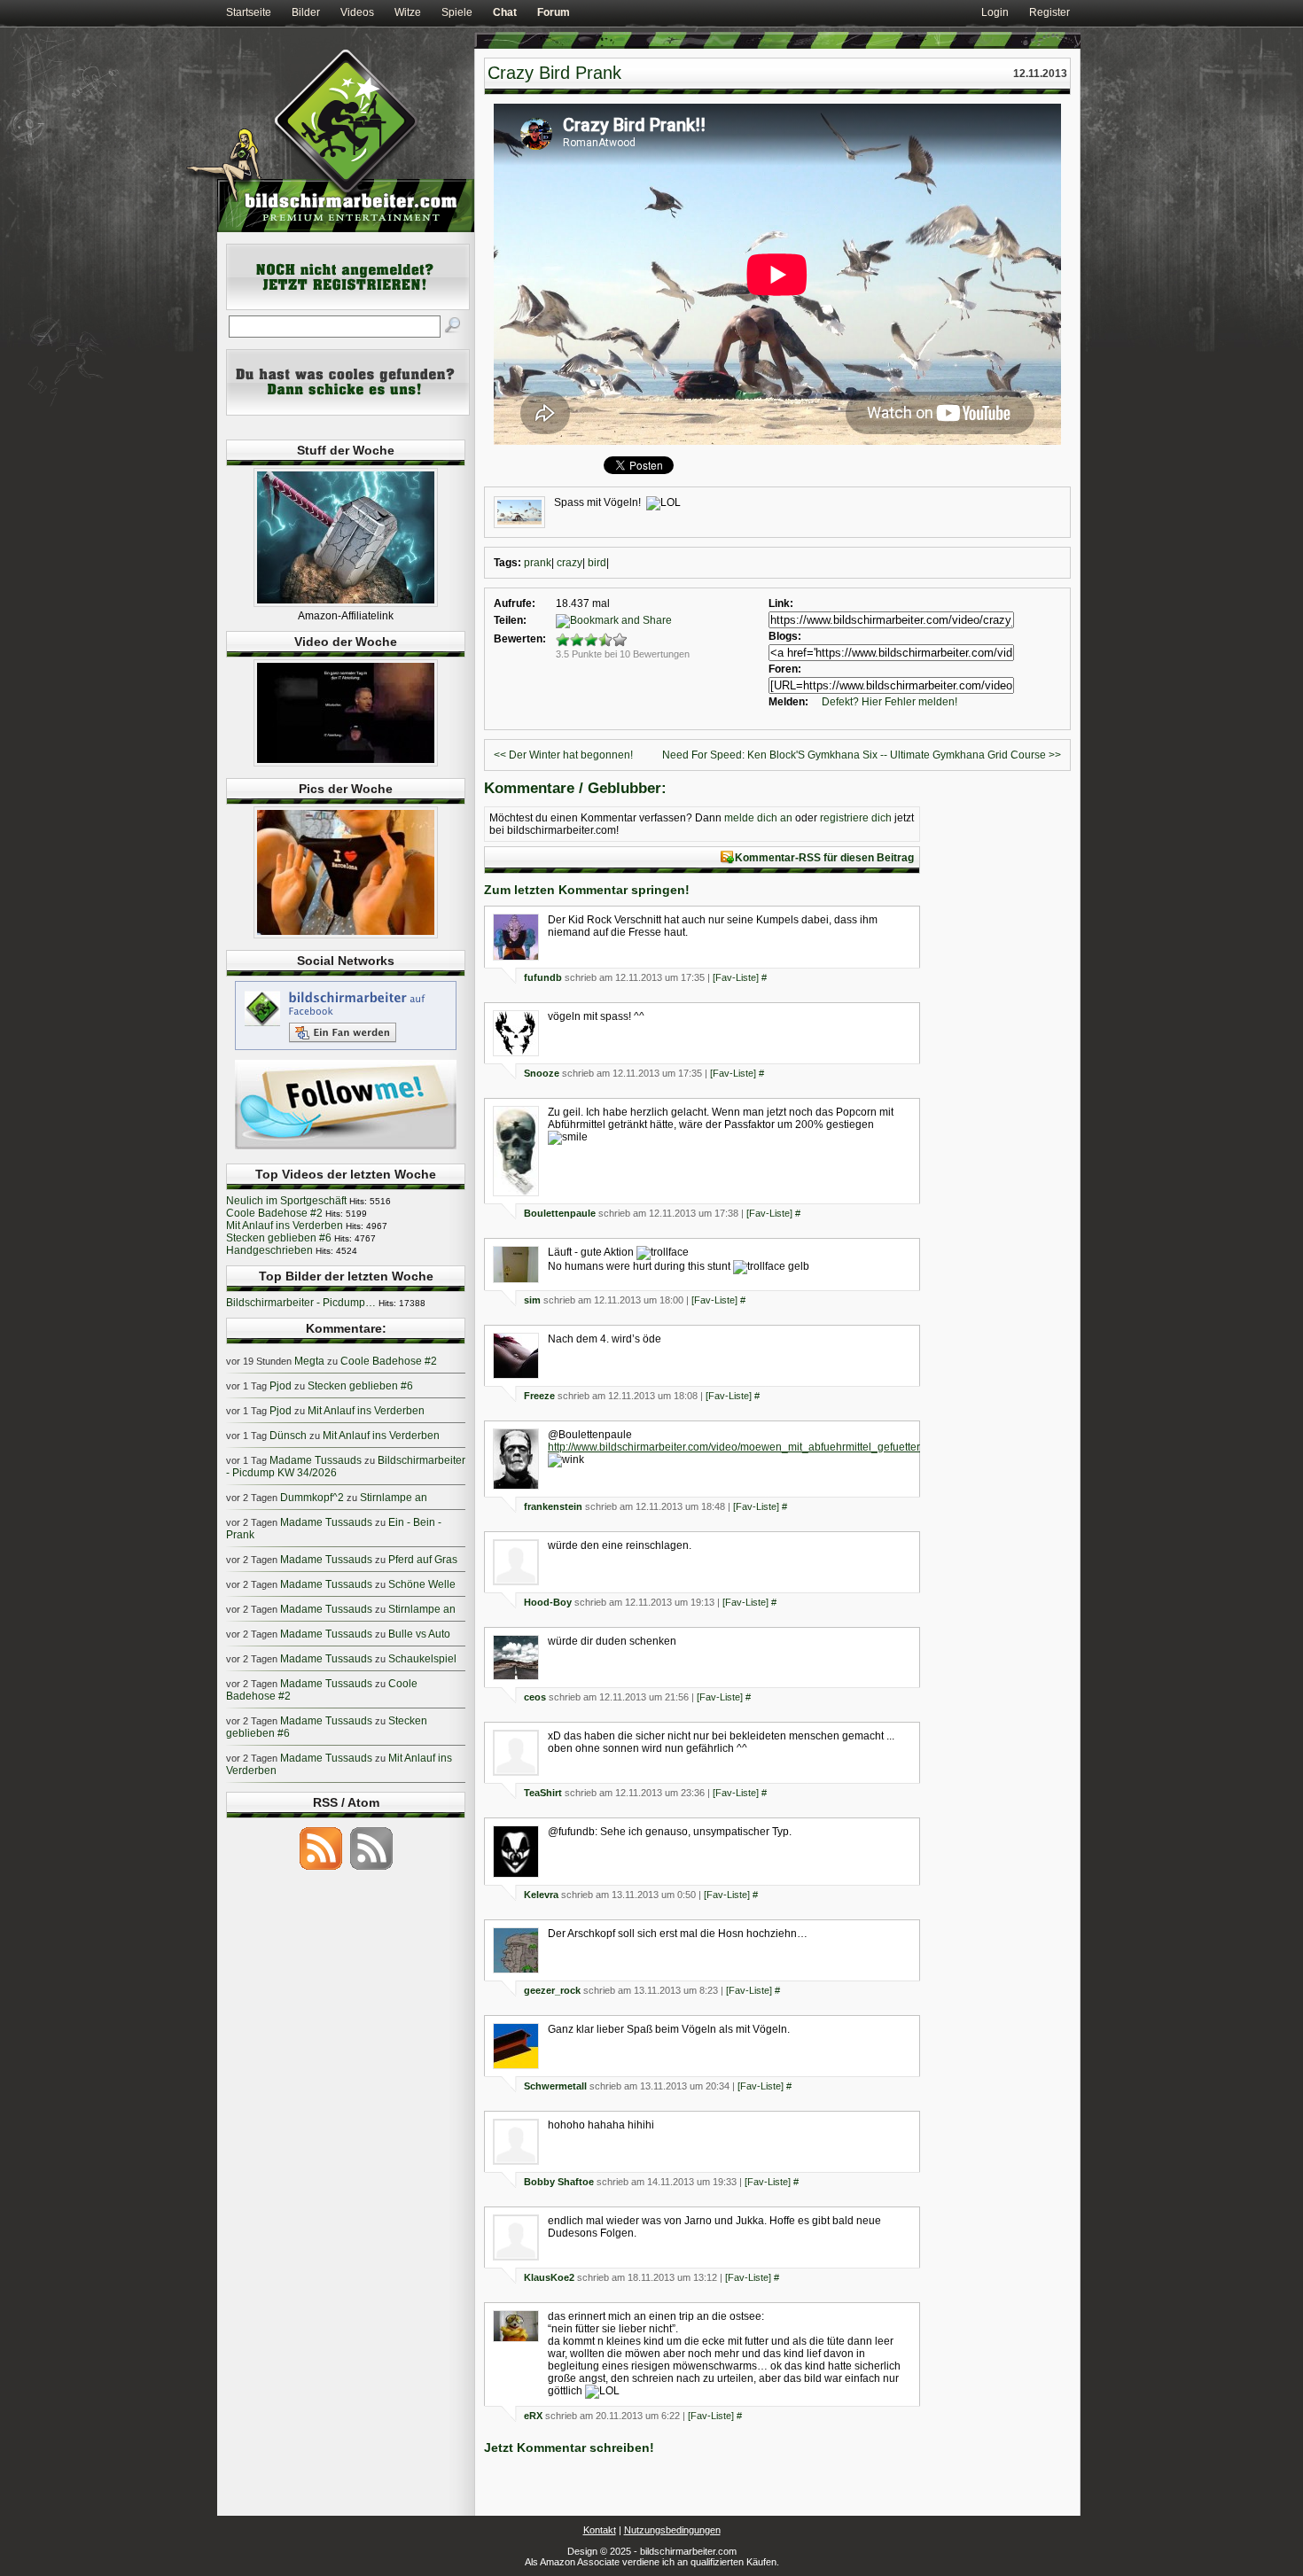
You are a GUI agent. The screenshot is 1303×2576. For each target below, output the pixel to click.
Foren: (785, 669)
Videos (357, 12)
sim (532, 1300)
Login (995, 12)
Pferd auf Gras (423, 1560)
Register (1049, 12)
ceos (535, 1697)
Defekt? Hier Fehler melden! (889, 702)
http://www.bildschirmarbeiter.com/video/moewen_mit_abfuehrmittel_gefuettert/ (737, 1447)
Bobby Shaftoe (559, 2182)
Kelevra (541, 1895)
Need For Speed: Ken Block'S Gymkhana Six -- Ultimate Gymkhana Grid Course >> (862, 755)
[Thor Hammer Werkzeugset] (346, 603)
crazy (570, 563)
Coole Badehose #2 (274, 1213)
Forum (554, 12)
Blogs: (785, 636)
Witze (408, 12)
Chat (505, 12)
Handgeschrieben (269, 1250)
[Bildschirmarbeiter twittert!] (346, 1148)
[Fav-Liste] (736, 977)
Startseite (249, 12)
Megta (309, 1361)
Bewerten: (520, 639)
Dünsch (288, 1436)
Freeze (539, 1396)
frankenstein (553, 1506)
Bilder (306, 12)
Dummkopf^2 (312, 1498)
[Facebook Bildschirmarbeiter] (346, 1049)
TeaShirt (543, 1793)
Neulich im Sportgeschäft (286, 1201)
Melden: (788, 702)
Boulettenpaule (560, 1213)
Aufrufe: (515, 603)
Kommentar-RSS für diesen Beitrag (824, 858)
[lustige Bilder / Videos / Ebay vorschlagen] (348, 412)
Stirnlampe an (394, 1498)
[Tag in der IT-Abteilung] (346, 763)
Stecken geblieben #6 (279, 1238)
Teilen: (510, 620)
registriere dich (856, 818)
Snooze (542, 1073)
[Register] (348, 307)
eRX (533, 2416)
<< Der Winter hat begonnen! (563, 755)
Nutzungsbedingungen (672, 2530)
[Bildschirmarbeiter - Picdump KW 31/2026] (346, 935)
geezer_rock (552, 1990)
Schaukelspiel (422, 1659)
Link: (781, 603)
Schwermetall (555, 2086)
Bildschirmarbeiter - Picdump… (301, 1303)
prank (538, 563)
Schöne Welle (422, 1584)
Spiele (457, 12)
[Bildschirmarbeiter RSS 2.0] (321, 1869)
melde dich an (758, 818)
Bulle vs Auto (419, 1634)
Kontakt (600, 2530)
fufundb (543, 977)
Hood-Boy (548, 1602)
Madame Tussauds (316, 1460)
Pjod (281, 1386)
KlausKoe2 (549, 2277)
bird (597, 563)
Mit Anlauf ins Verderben (285, 1226)
